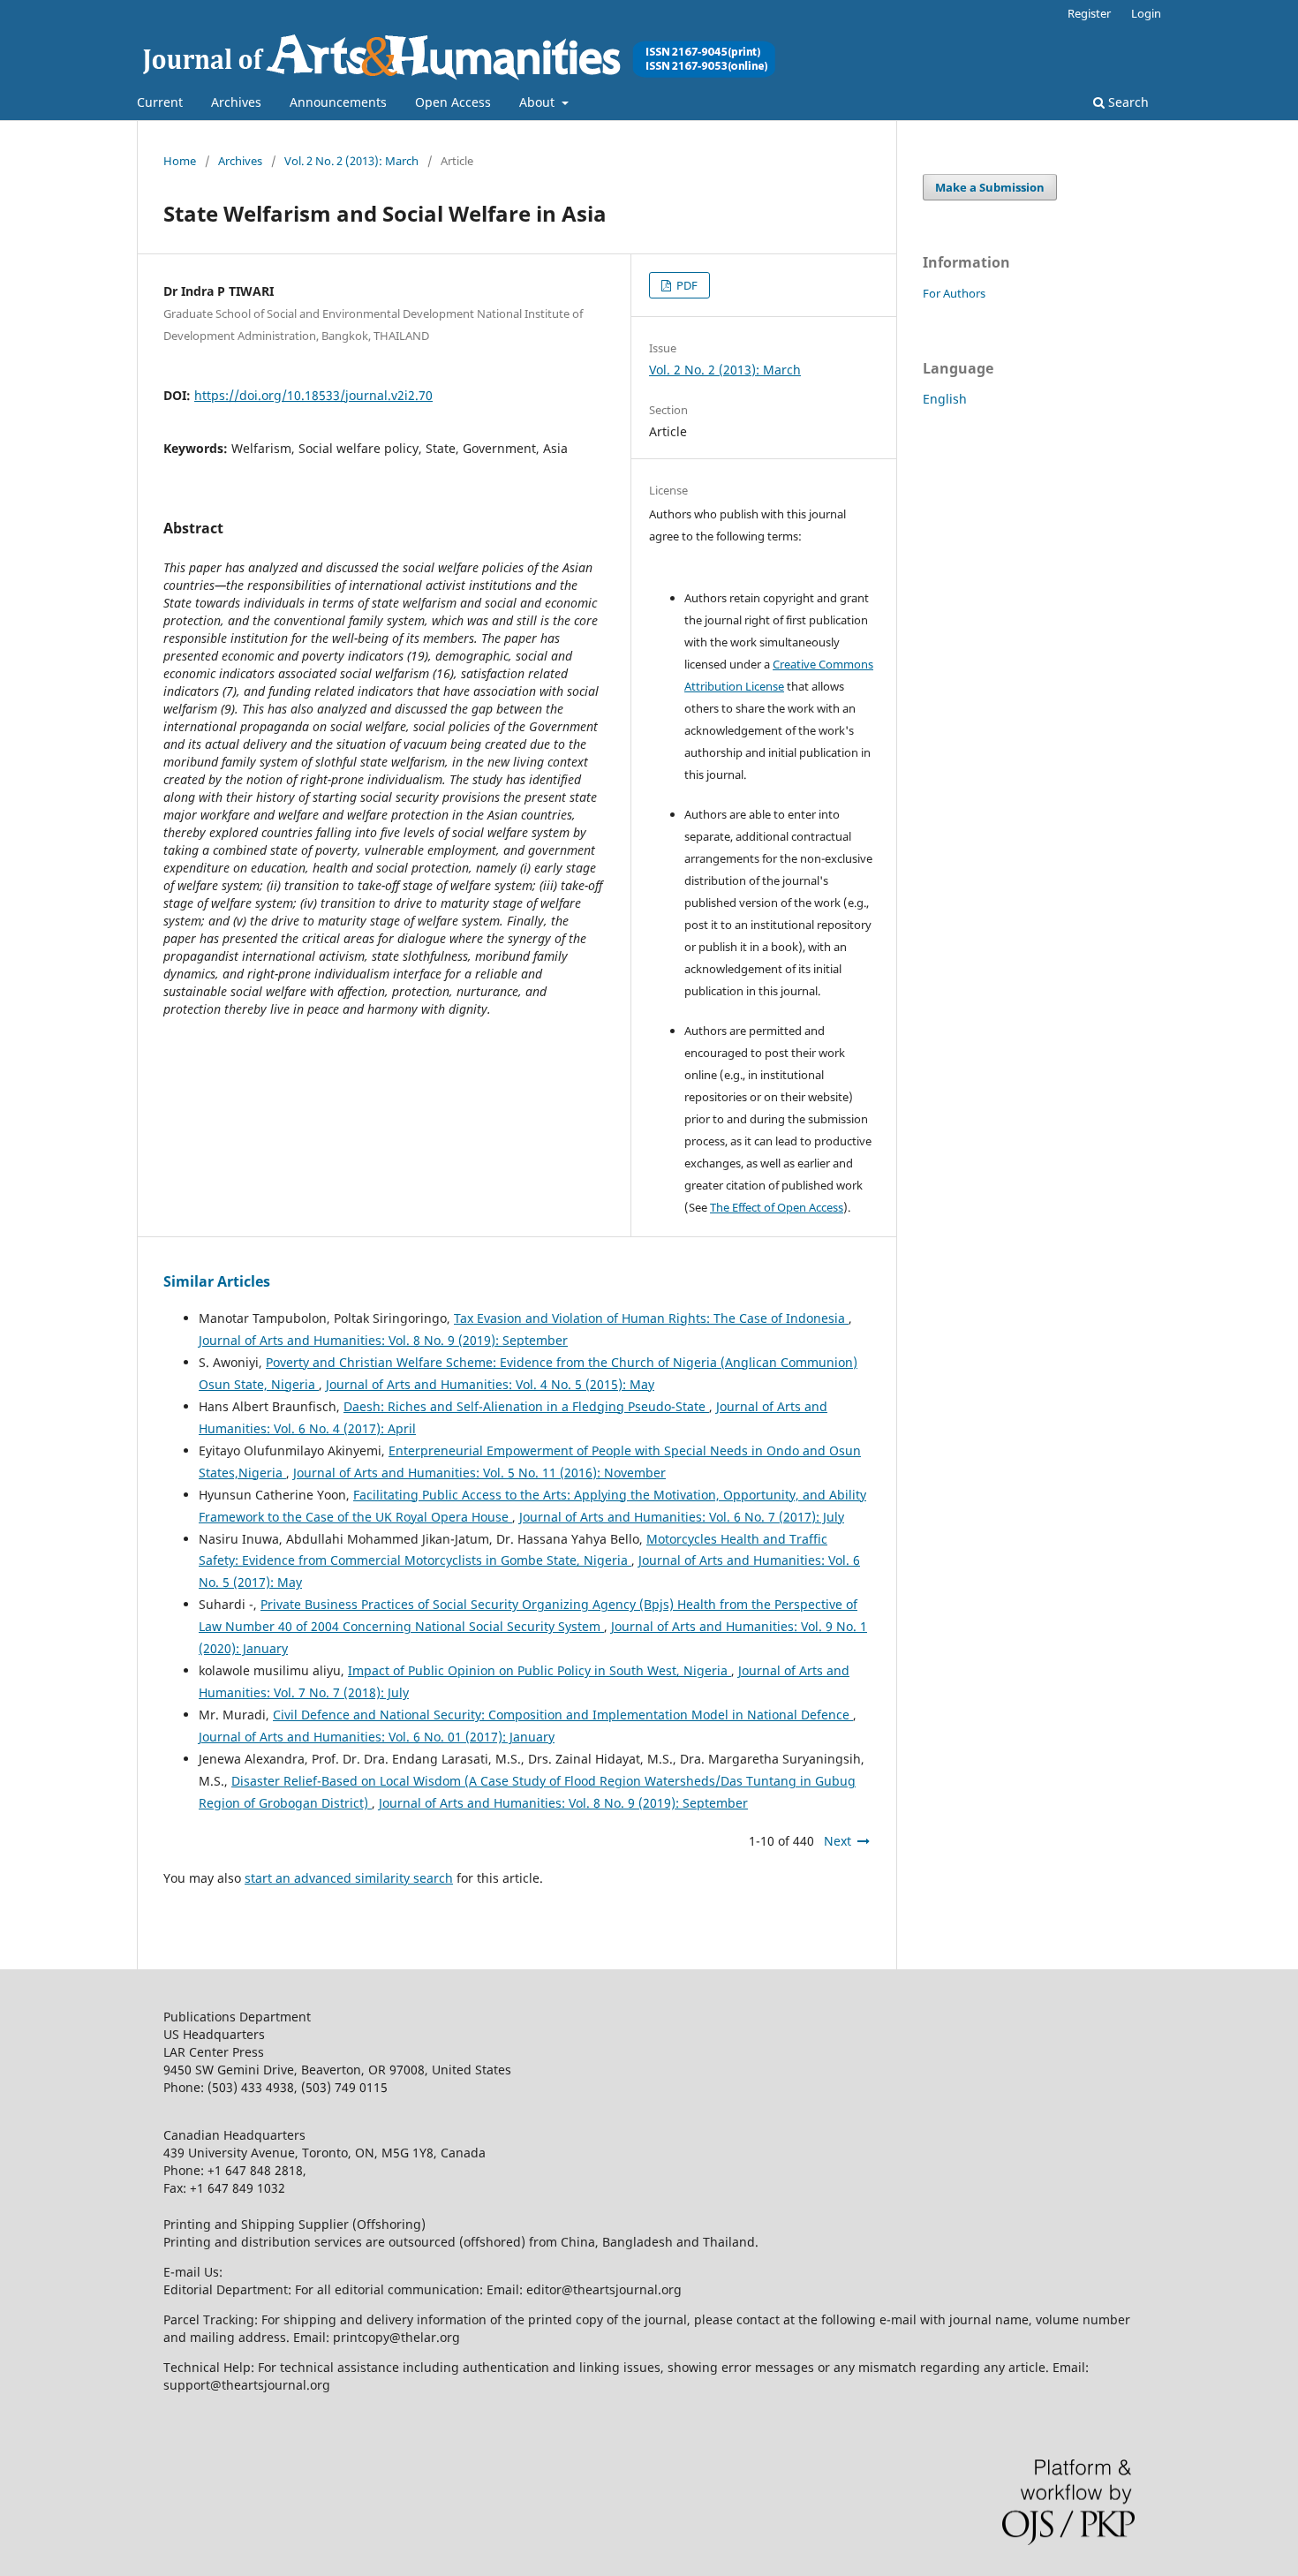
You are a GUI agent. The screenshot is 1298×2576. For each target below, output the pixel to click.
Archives (236, 102)
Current (160, 102)
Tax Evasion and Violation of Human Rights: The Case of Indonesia (651, 1318)
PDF (686, 285)
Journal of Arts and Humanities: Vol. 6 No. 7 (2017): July (682, 1517)
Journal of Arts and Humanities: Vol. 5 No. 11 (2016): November (479, 1473)
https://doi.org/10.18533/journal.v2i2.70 (313, 395)
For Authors (954, 293)
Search (1127, 102)
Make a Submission (990, 187)
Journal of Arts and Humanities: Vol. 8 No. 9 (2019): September (383, 1340)
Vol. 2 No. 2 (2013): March (351, 161)
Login (1146, 13)
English (945, 399)
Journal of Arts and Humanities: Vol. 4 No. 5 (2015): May (490, 1384)
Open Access (453, 102)
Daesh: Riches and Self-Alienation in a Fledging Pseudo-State (526, 1406)
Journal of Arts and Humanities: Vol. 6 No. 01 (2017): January (377, 1737)
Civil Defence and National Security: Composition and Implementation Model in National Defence (563, 1715)
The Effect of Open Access (777, 1207)
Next (838, 1841)
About (539, 102)
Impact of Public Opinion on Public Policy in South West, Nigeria (540, 1670)
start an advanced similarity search (349, 1878)
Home (180, 161)
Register (1089, 13)
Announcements (338, 102)
